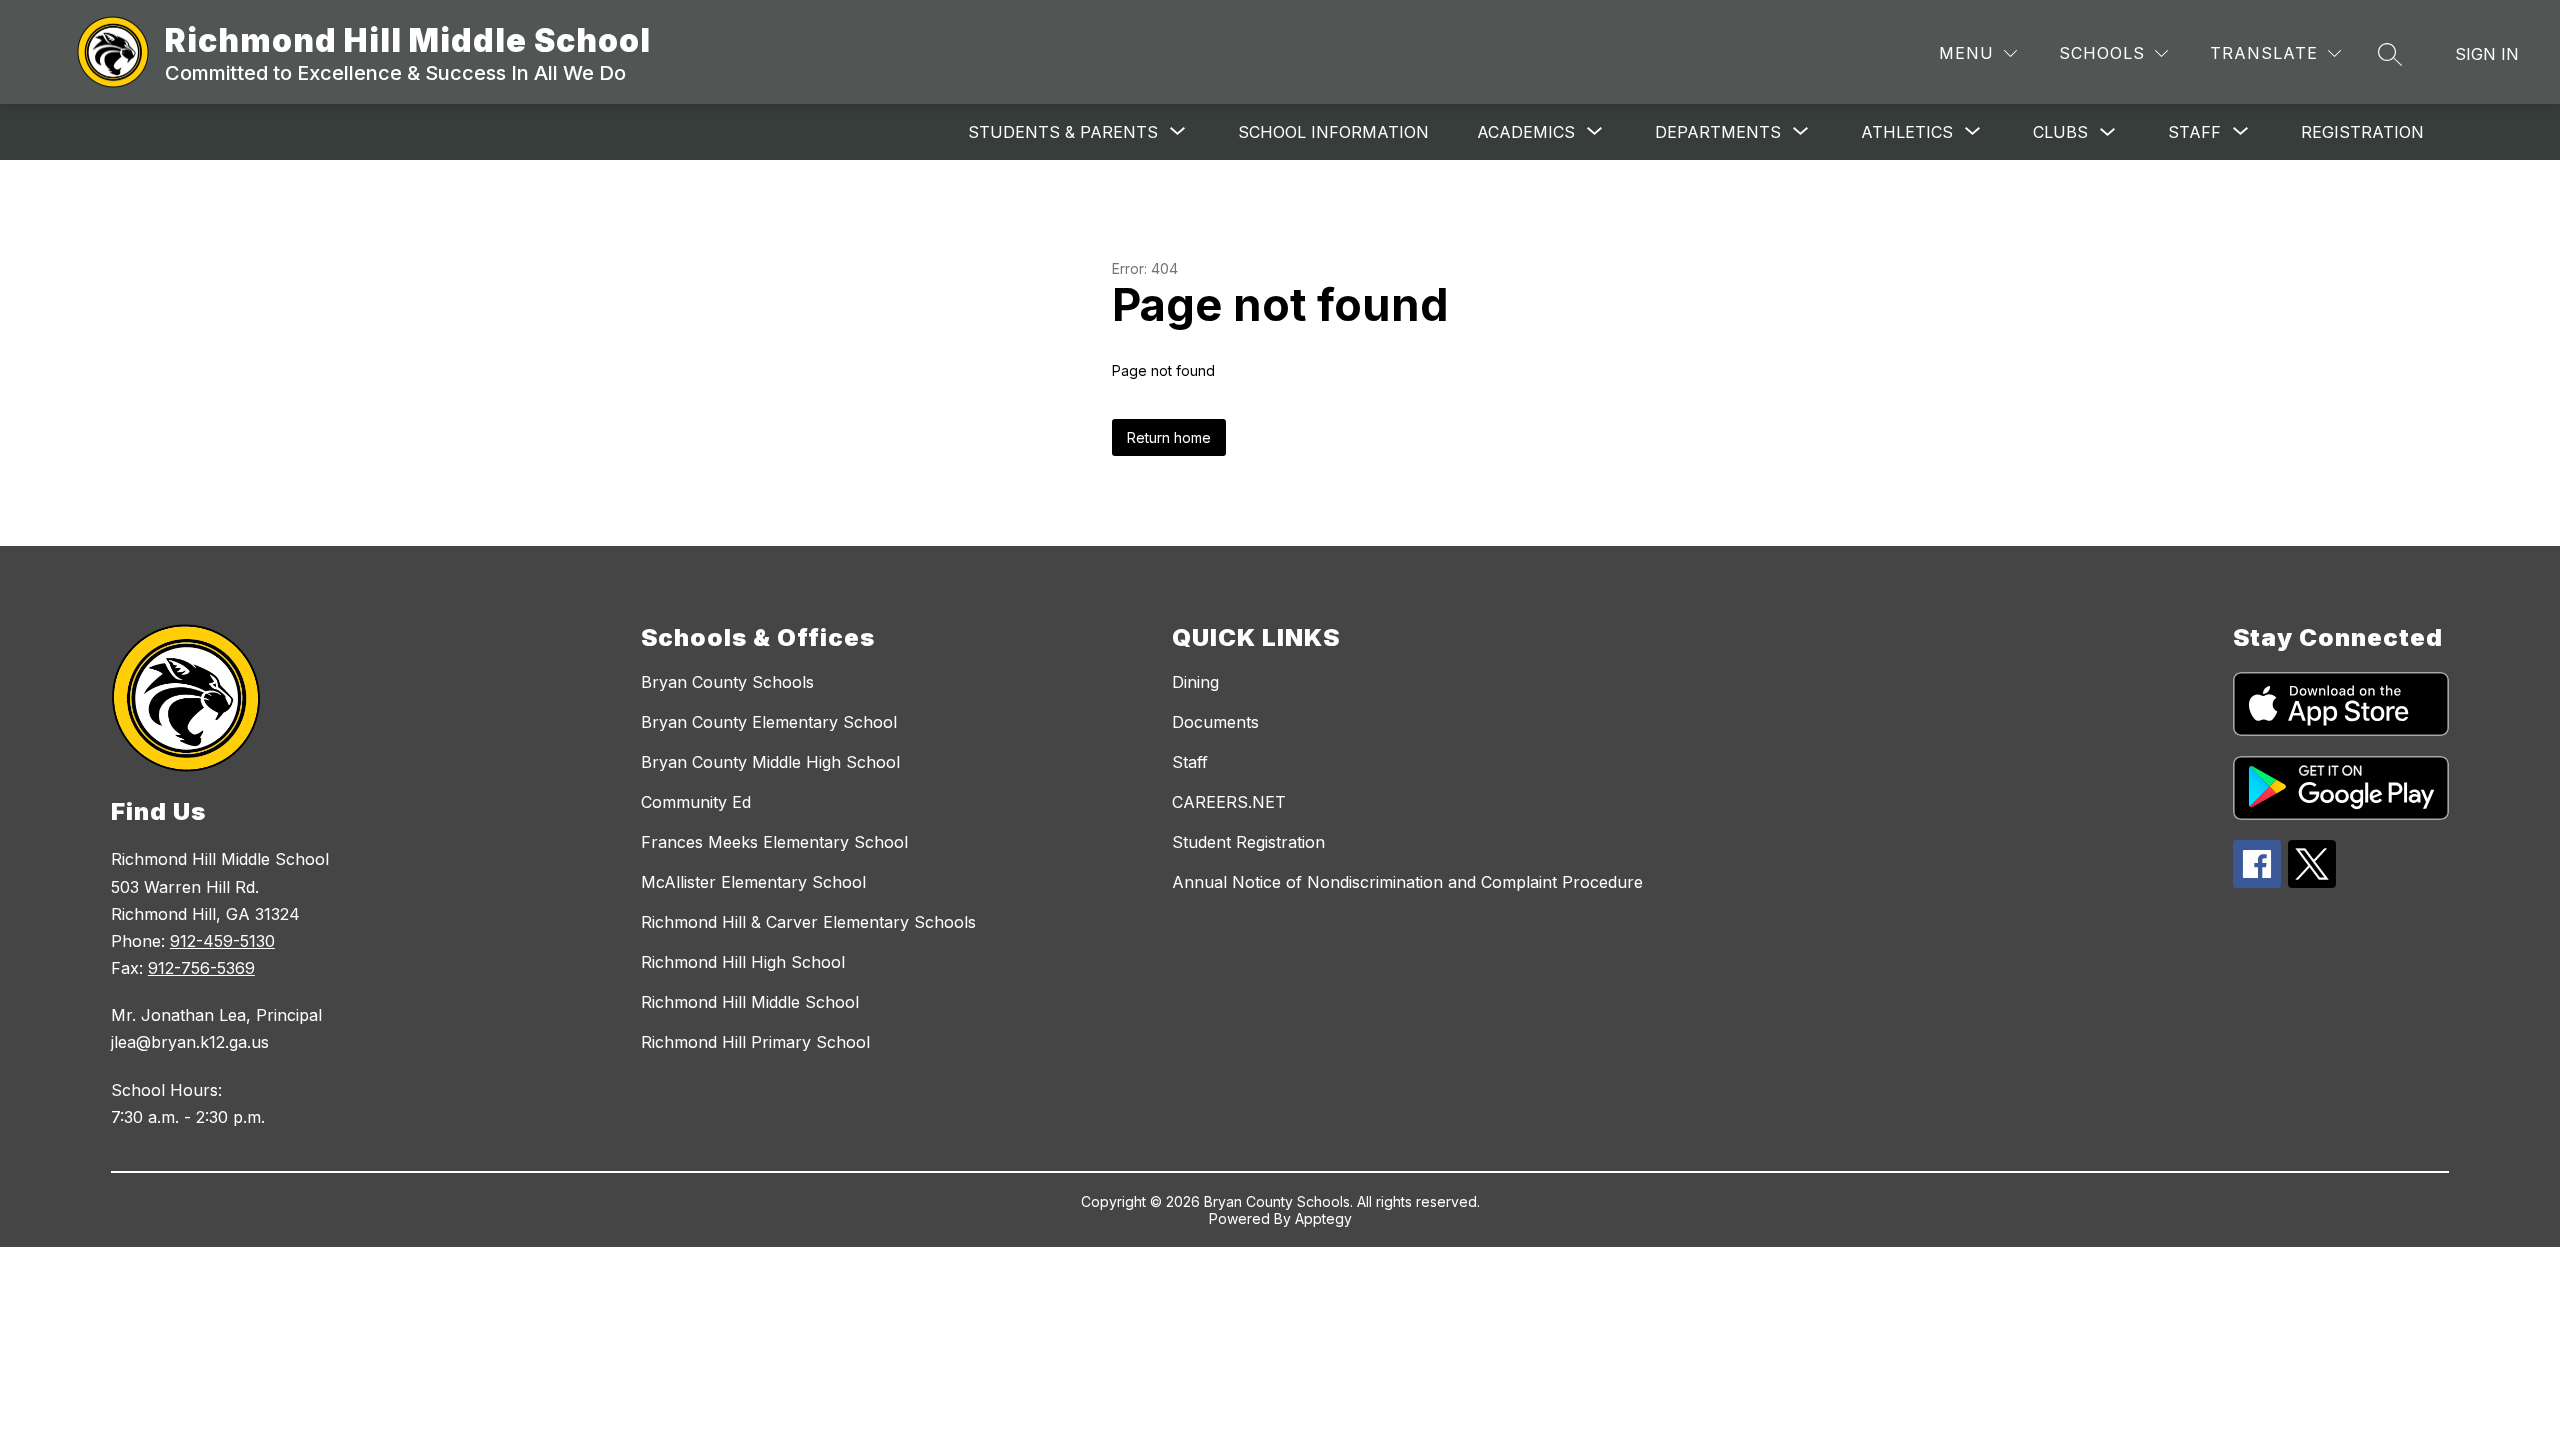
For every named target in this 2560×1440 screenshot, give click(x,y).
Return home (1169, 437)
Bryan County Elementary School (769, 722)
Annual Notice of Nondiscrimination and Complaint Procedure (1407, 882)
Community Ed (696, 802)
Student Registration (1248, 842)
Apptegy (1323, 1218)
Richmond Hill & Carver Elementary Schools (808, 922)
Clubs (2060, 132)
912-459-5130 (222, 941)
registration (2362, 132)
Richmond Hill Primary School (755, 1042)
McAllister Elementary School (753, 882)
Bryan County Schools (727, 682)
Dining (1195, 682)
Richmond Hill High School (743, 962)
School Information (1333, 132)
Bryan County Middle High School (770, 762)
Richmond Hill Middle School (750, 1002)
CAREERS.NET (1229, 802)
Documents (1215, 722)
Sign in (2487, 54)
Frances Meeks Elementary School (774, 842)
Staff (1190, 762)
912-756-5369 (201, 968)
